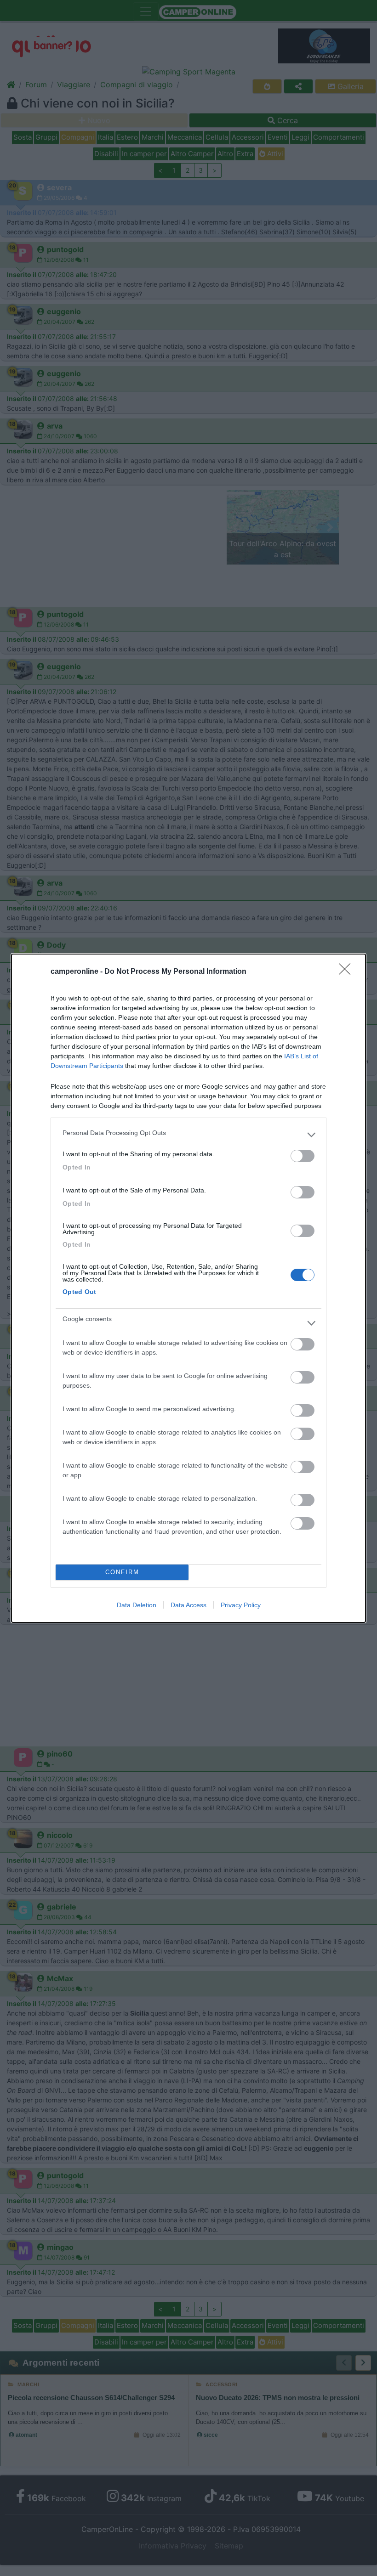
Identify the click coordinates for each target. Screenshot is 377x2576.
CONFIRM (122, 1572)
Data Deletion (137, 1605)
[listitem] (188, 1135)
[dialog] (188, 1288)
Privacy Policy (241, 1605)
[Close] (348, 972)
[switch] (303, 1156)
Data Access (188, 1605)
